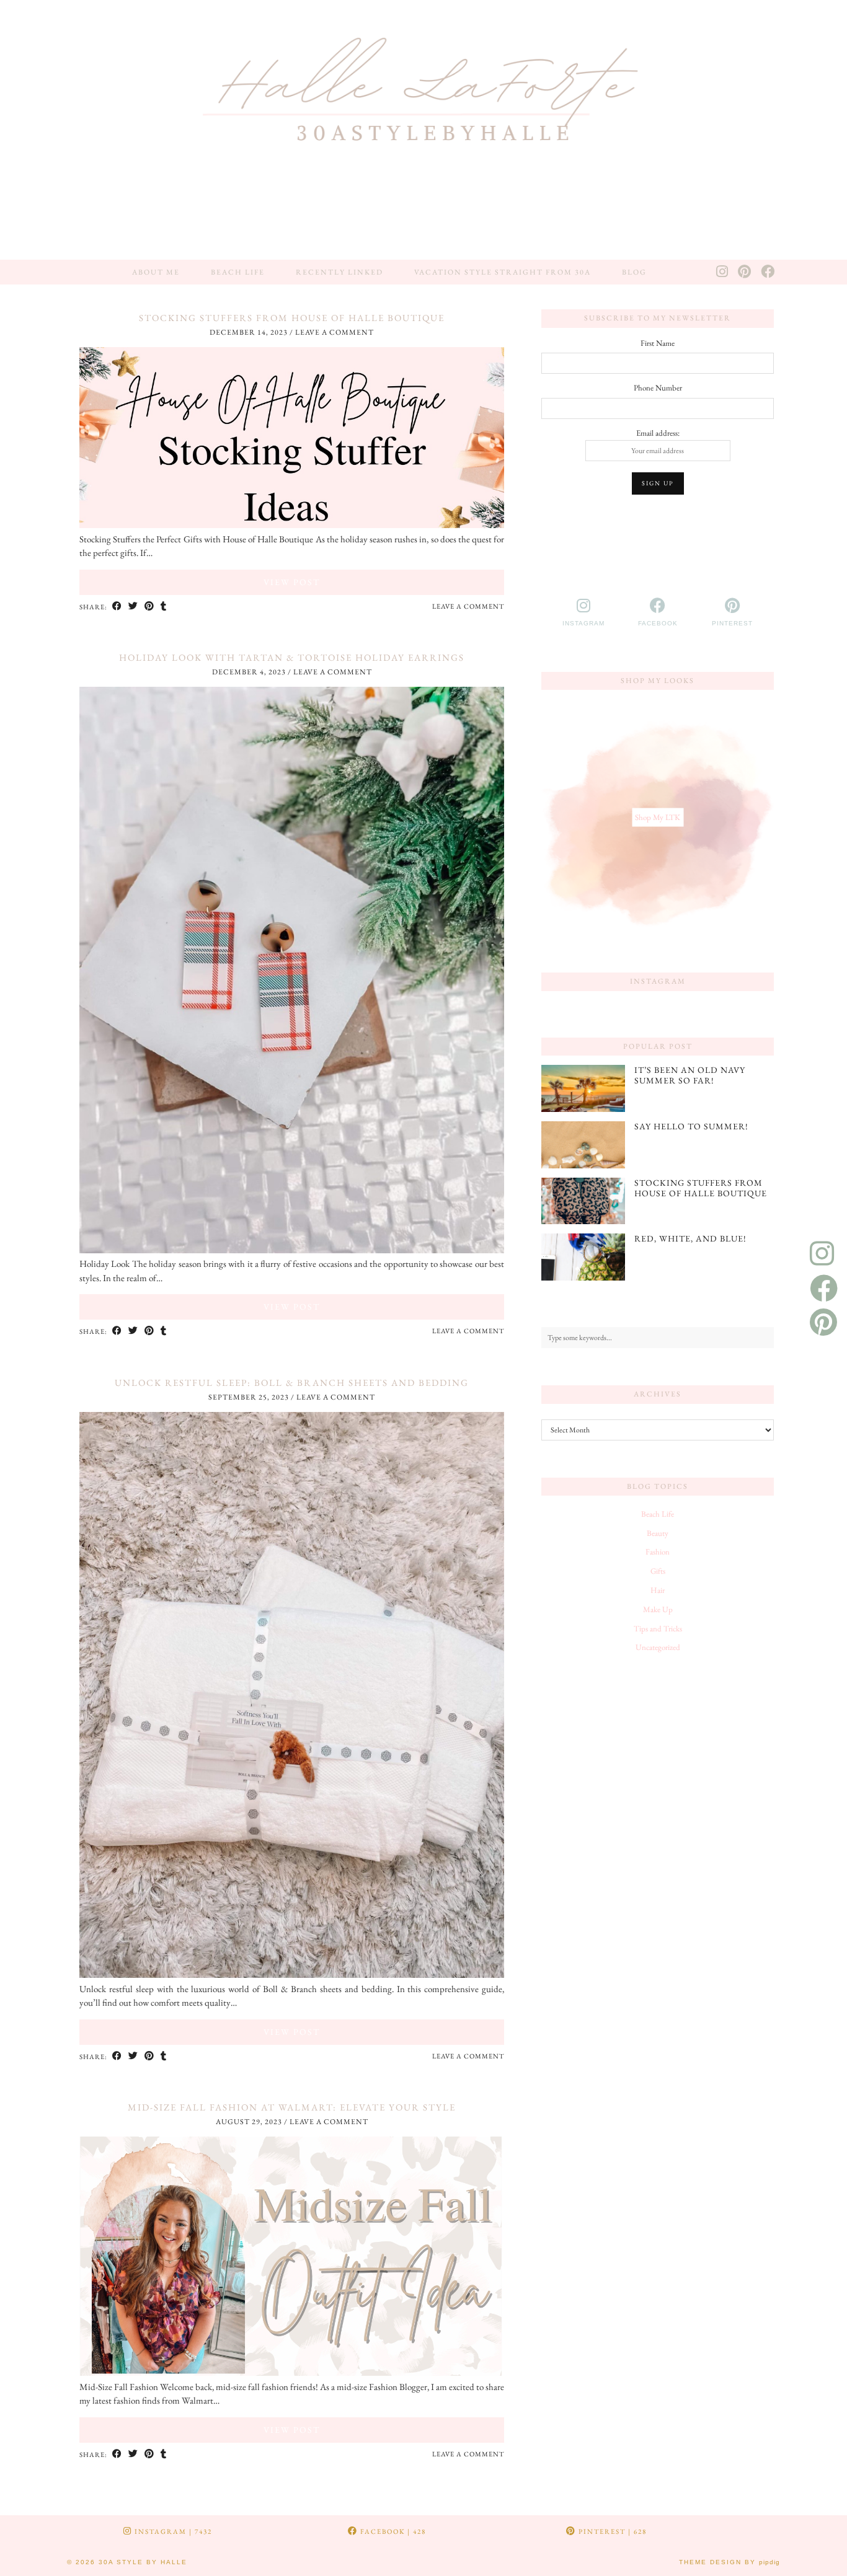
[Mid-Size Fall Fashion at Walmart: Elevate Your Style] (292, 2372)
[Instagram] (723, 272)
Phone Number (658, 388)
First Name (658, 343)
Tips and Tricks (658, 1629)
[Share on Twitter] (133, 607)
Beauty (658, 1533)
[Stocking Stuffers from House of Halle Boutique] (292, 525)
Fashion (658, 1552)
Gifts (658, 1571)
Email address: (658, 433)
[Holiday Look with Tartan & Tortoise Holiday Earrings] (292, 1250)
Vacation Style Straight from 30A (503, 272)
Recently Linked (339, 272)
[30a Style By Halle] (423, 130)
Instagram (172, 2531)
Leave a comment (335, 332)
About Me (156, 272)
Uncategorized (658, 1647)
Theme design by (729, 2562)
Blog (634, 272)
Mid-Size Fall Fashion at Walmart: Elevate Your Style (292, 2107)
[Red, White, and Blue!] (583, 1257)
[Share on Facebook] (117, 607)
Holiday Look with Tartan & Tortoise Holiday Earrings (292, 657)
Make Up (658, 1609)
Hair (658, 1590)
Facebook (392, 2531)
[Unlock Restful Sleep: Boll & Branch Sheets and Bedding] (292, 1974)
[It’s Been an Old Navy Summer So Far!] (583, 1088)
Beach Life (238, 272)
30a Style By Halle (143, 2562)
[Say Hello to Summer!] (583, 1145)
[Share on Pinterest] (149, 607)
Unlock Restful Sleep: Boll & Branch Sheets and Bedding (292, 1383)
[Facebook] (768, 272)
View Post (292, 582)
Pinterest (611, 2531)
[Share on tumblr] (164, 607)
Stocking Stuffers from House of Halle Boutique (292, 318)
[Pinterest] (745, 272)
